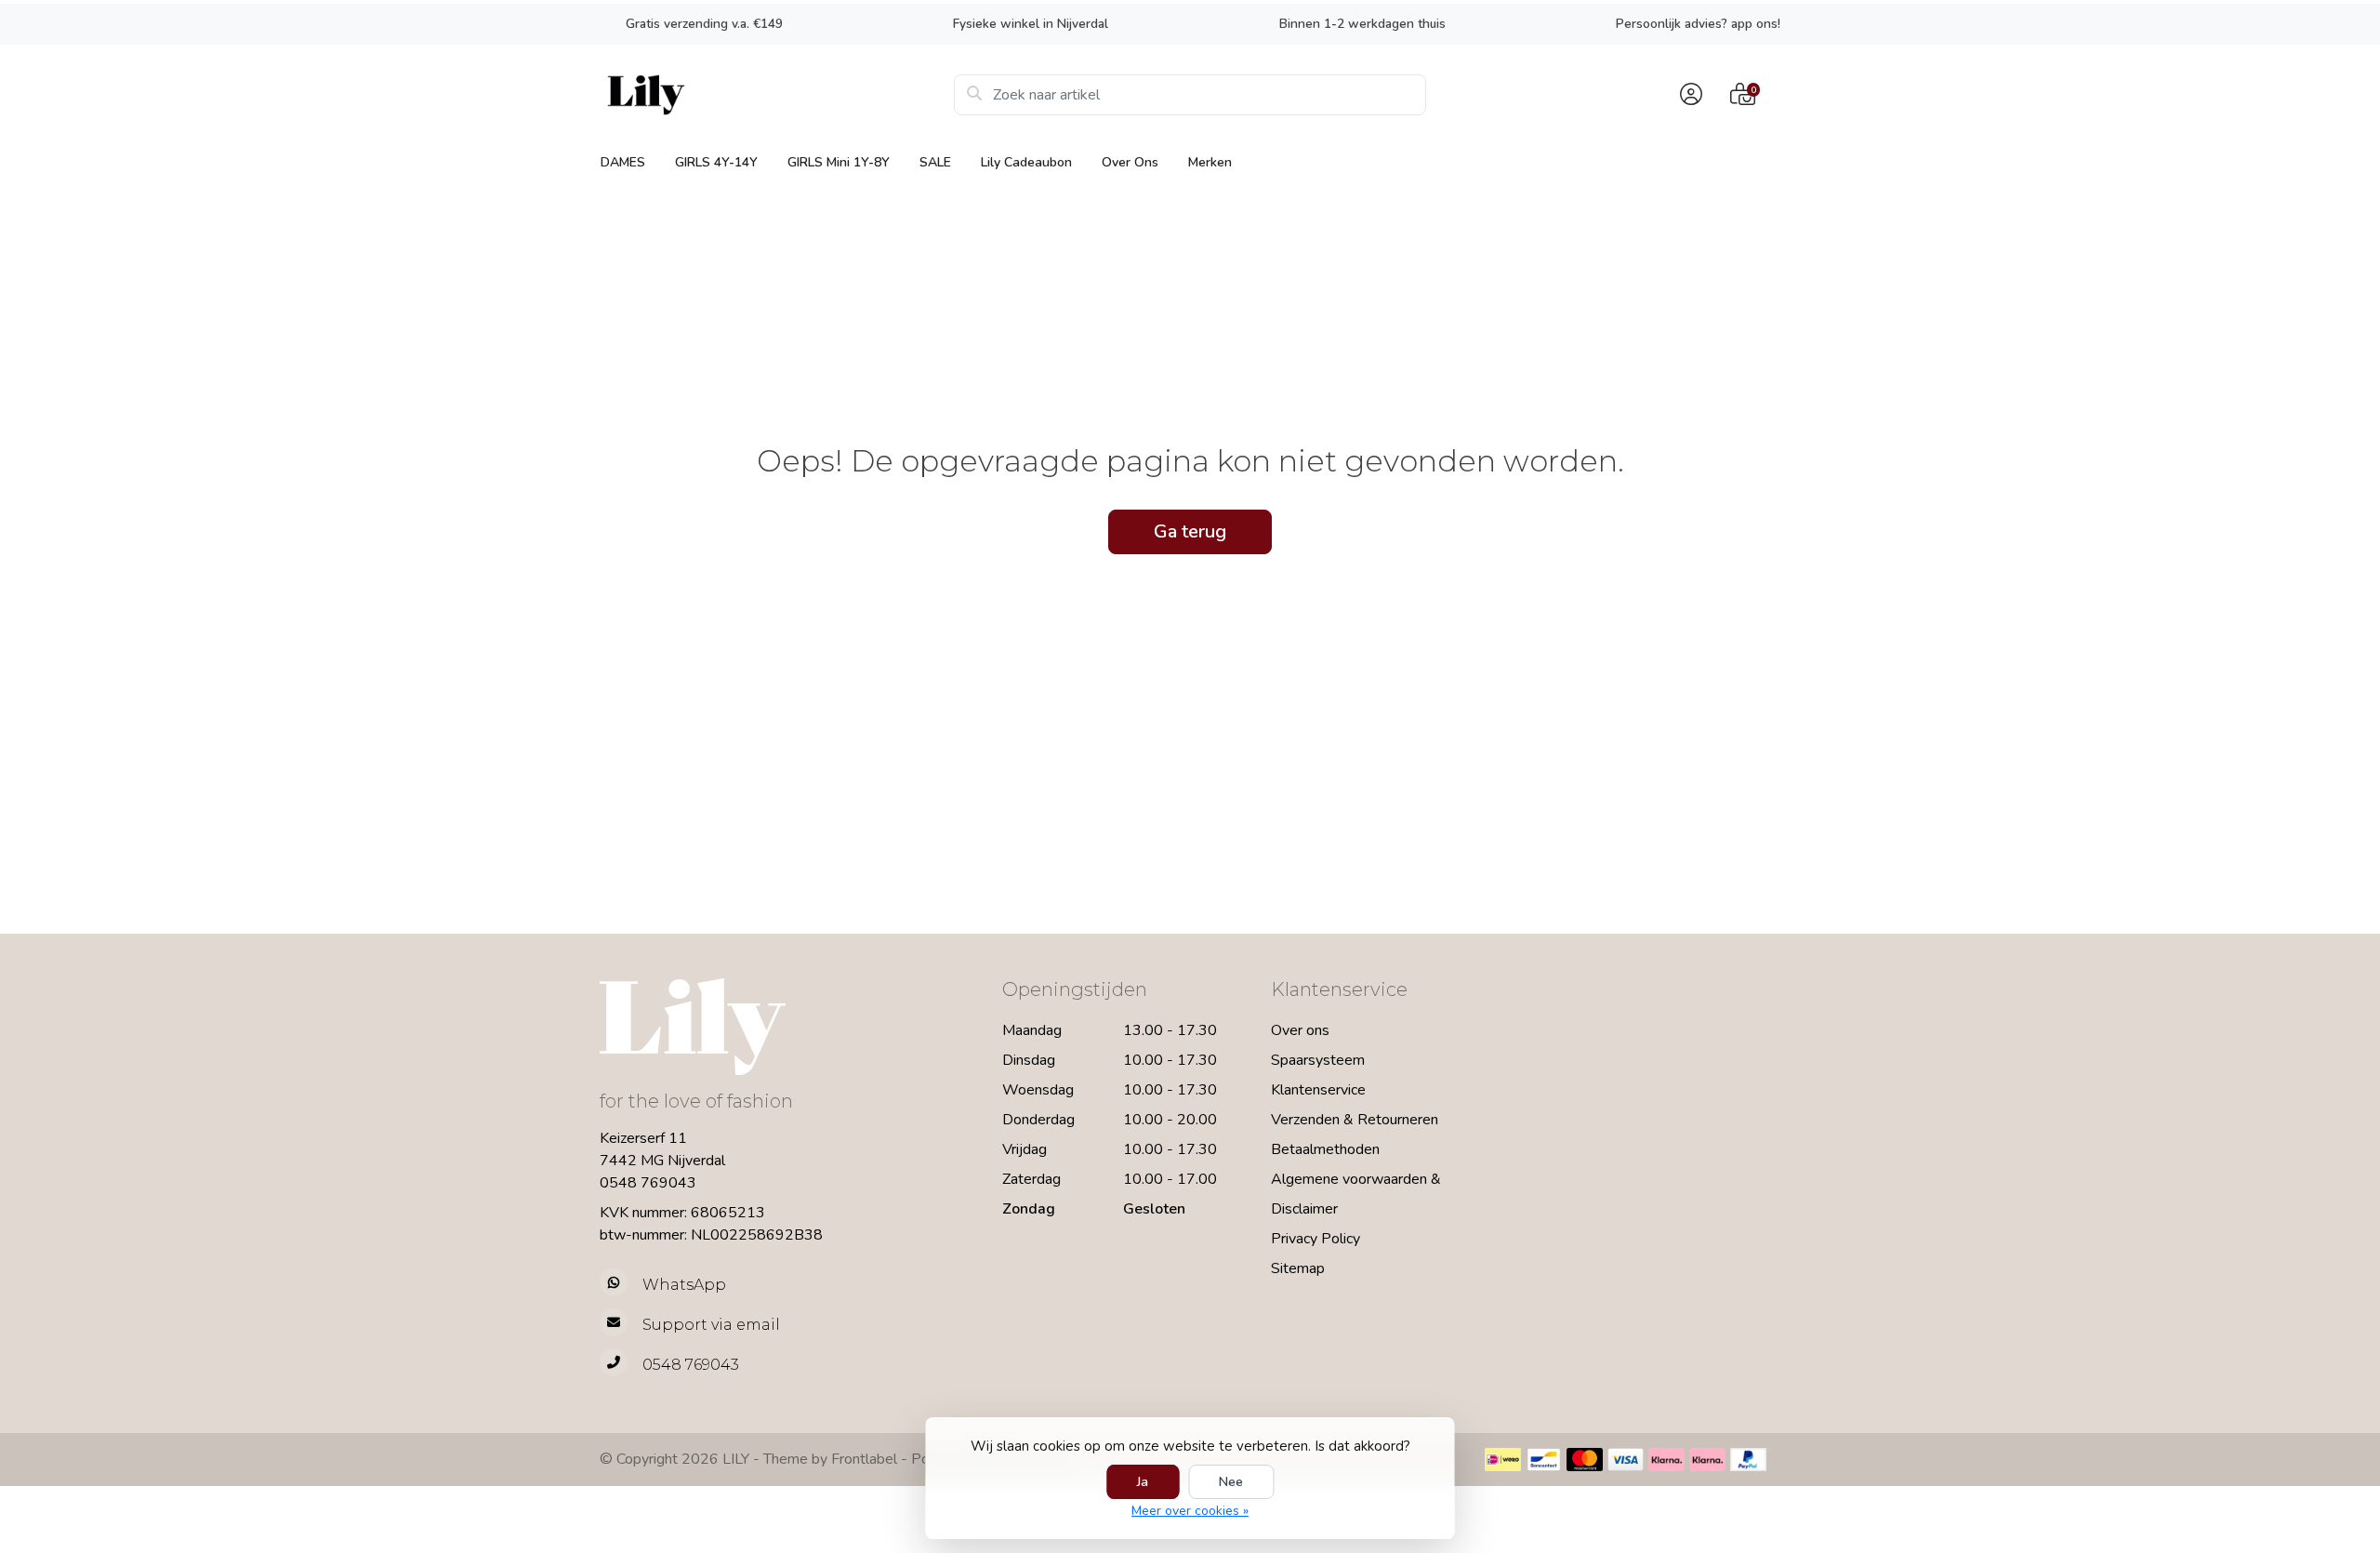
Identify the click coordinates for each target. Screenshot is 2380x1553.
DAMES (623, 162)
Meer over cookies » (1190, 1511)
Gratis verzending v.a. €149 (704, 24)
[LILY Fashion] (777, 95)
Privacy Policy (1316, 1239)
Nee (1231, 1482)
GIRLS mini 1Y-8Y (839, 162)
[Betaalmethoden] (1503, 1460)
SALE (935, 162)
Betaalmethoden (1325, 1149)
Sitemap (1298, 1268)
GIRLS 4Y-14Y (716, 162)
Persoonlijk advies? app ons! (1698, 24)
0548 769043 (648, 1183)
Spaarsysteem (1318, 1060)
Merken (1210, 162)
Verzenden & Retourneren (1355, 1120)
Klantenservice (1318, 1090)
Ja (1143, 1482)
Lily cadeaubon (1026, 162)
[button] (1688, 95)
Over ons (1130, 162)
